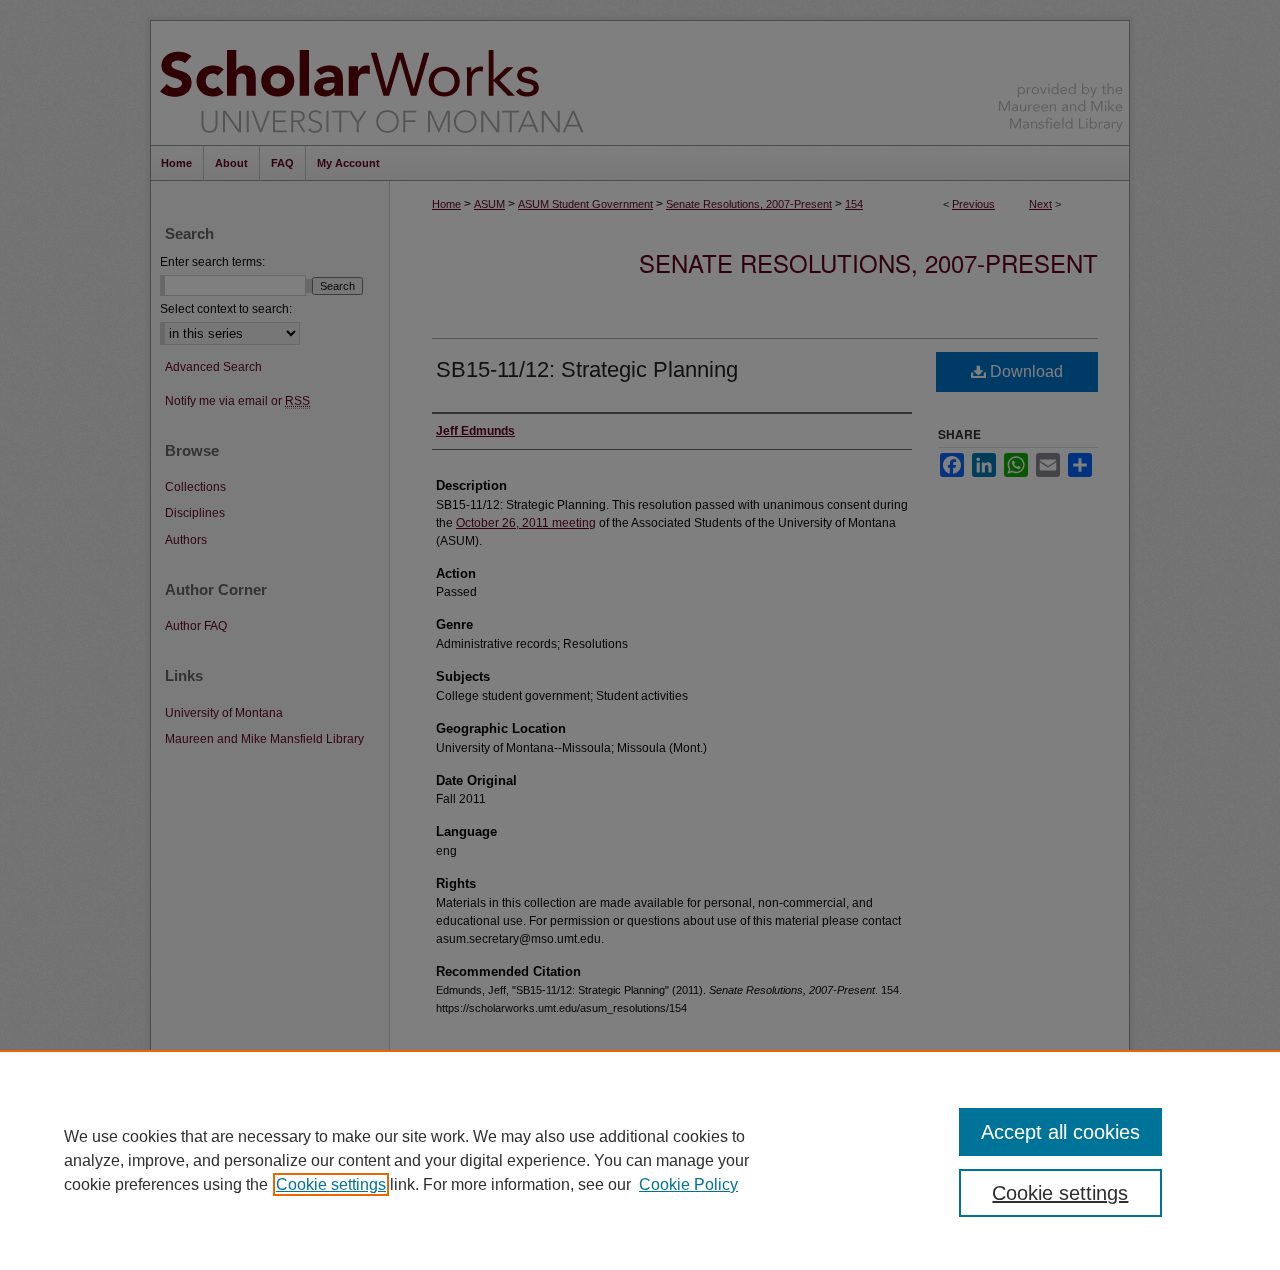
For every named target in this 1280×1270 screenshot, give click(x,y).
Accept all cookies (1060, 1132)
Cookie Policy (688, 1184)
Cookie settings (331, 1184)
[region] (640, 1160)
